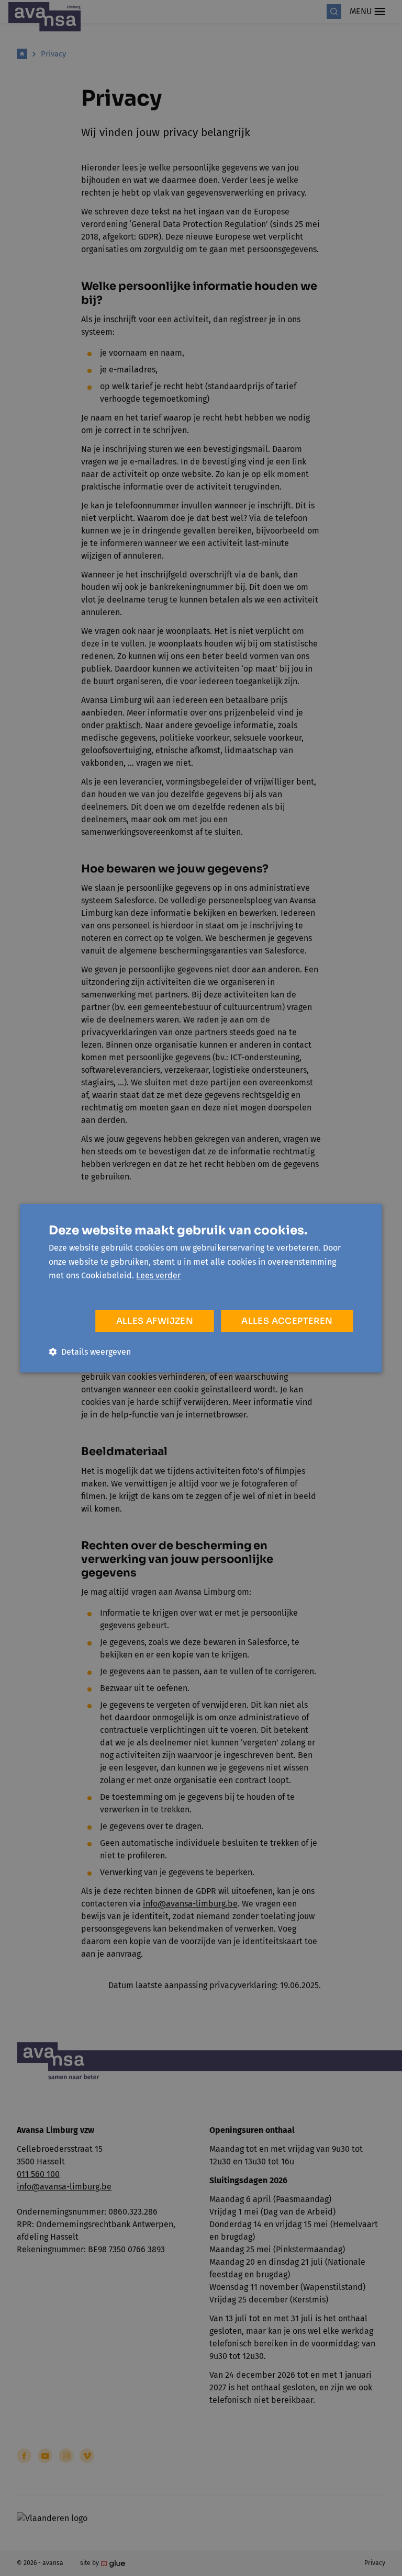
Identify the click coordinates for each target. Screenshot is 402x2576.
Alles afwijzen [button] (155, 1321)
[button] (90, 1352)
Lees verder (158, 1275)
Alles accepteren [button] (287, 1321)
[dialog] (201, 1288)
